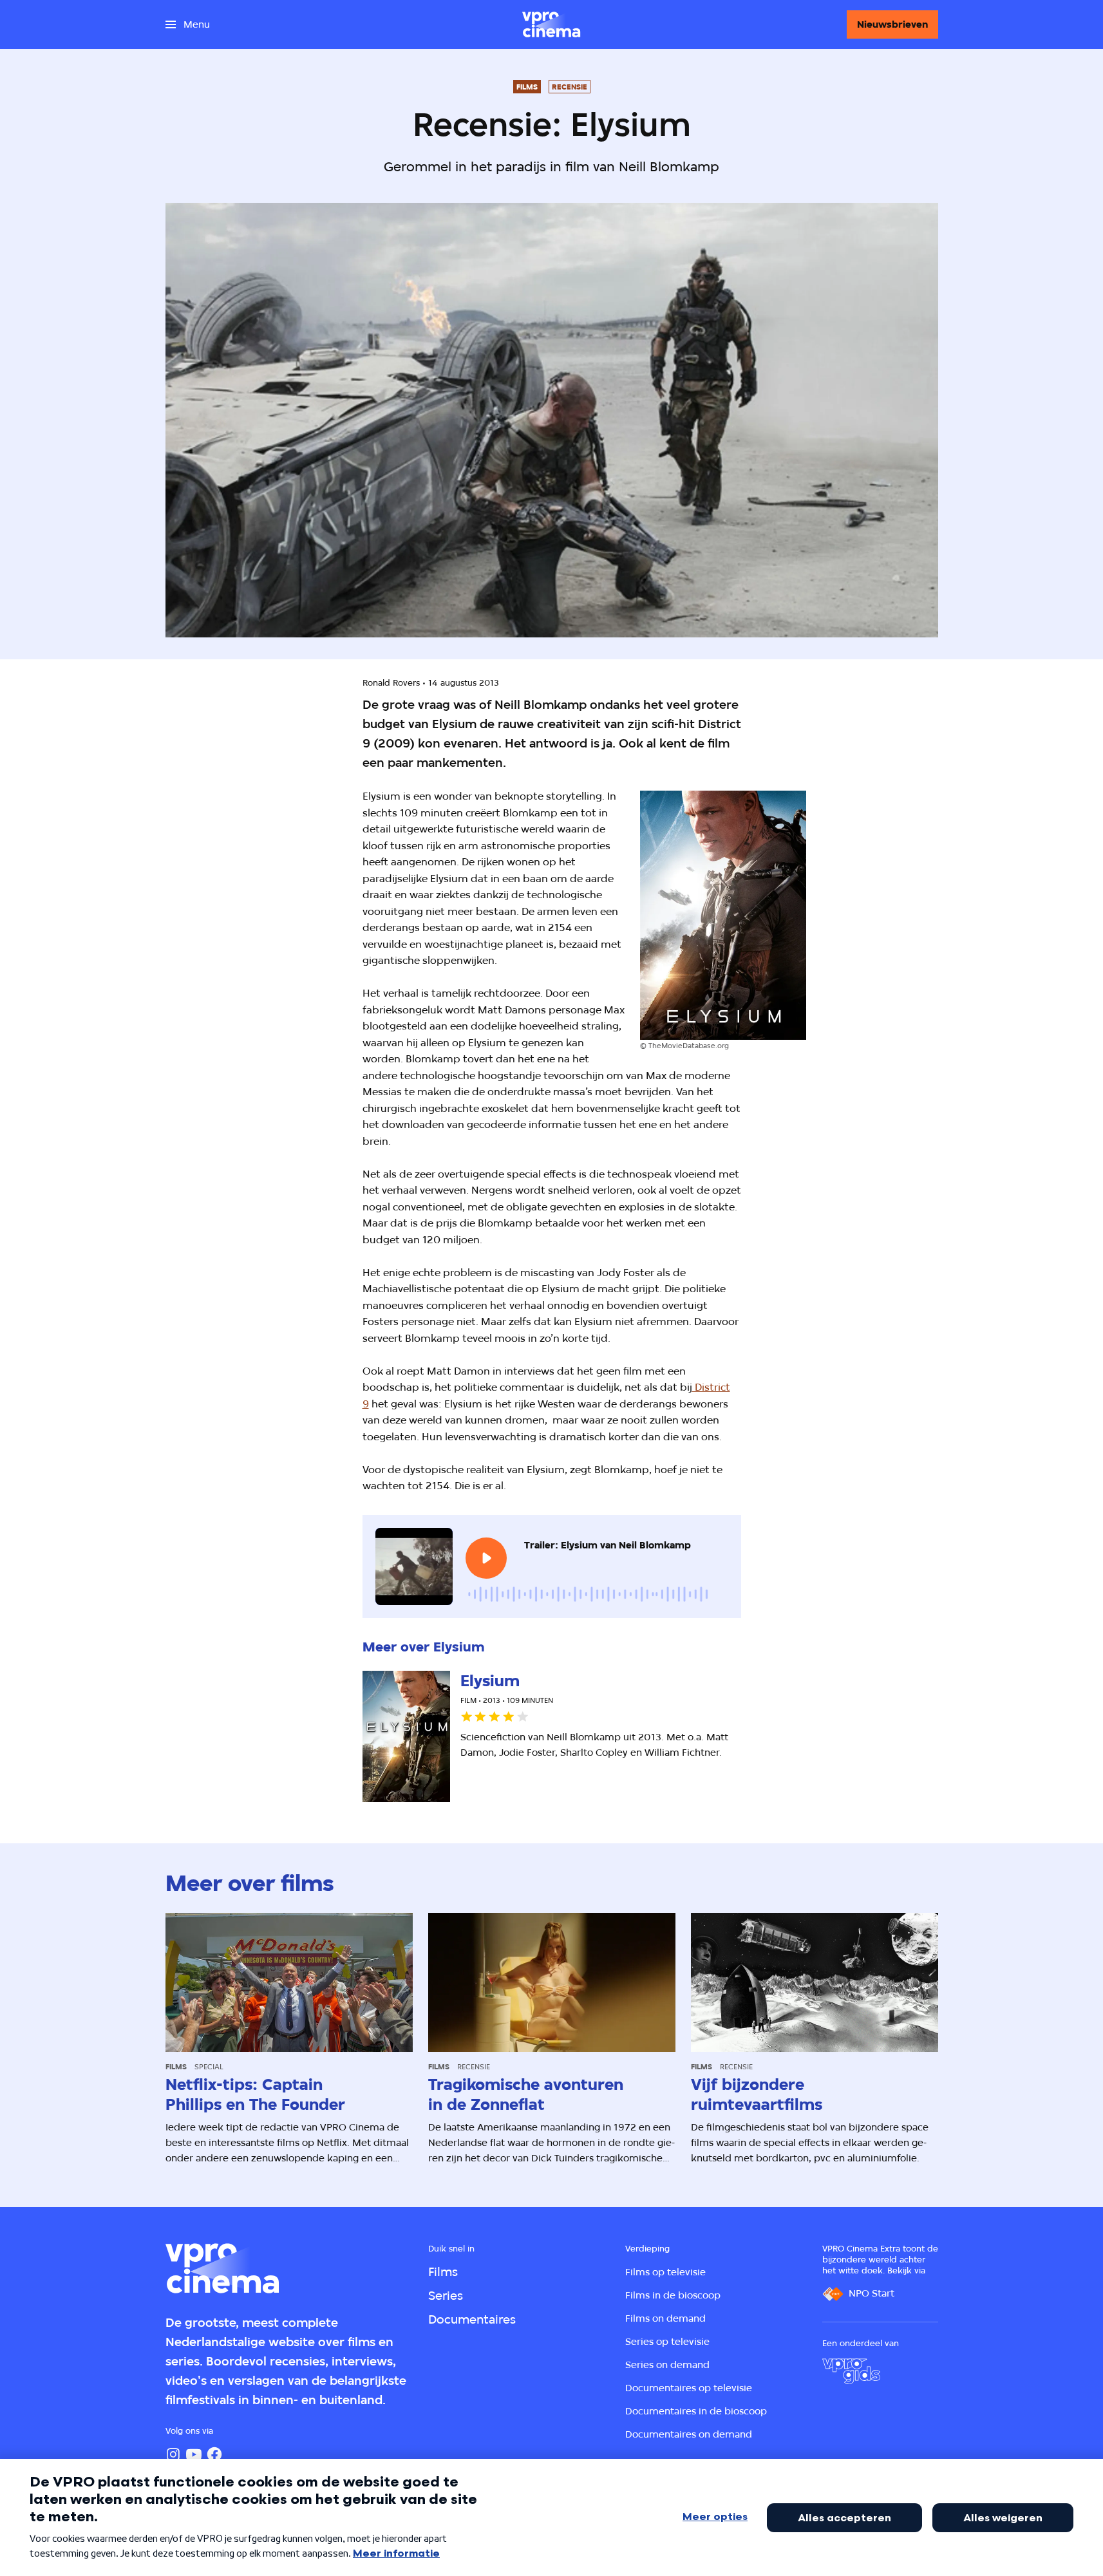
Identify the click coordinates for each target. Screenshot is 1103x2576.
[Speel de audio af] (486, 1558)
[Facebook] (214, 2454)
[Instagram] (173, 2454)
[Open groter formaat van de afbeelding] (723, 915)
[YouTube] (194, 2454)
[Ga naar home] (551, 24)
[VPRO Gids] (851, 2371)
